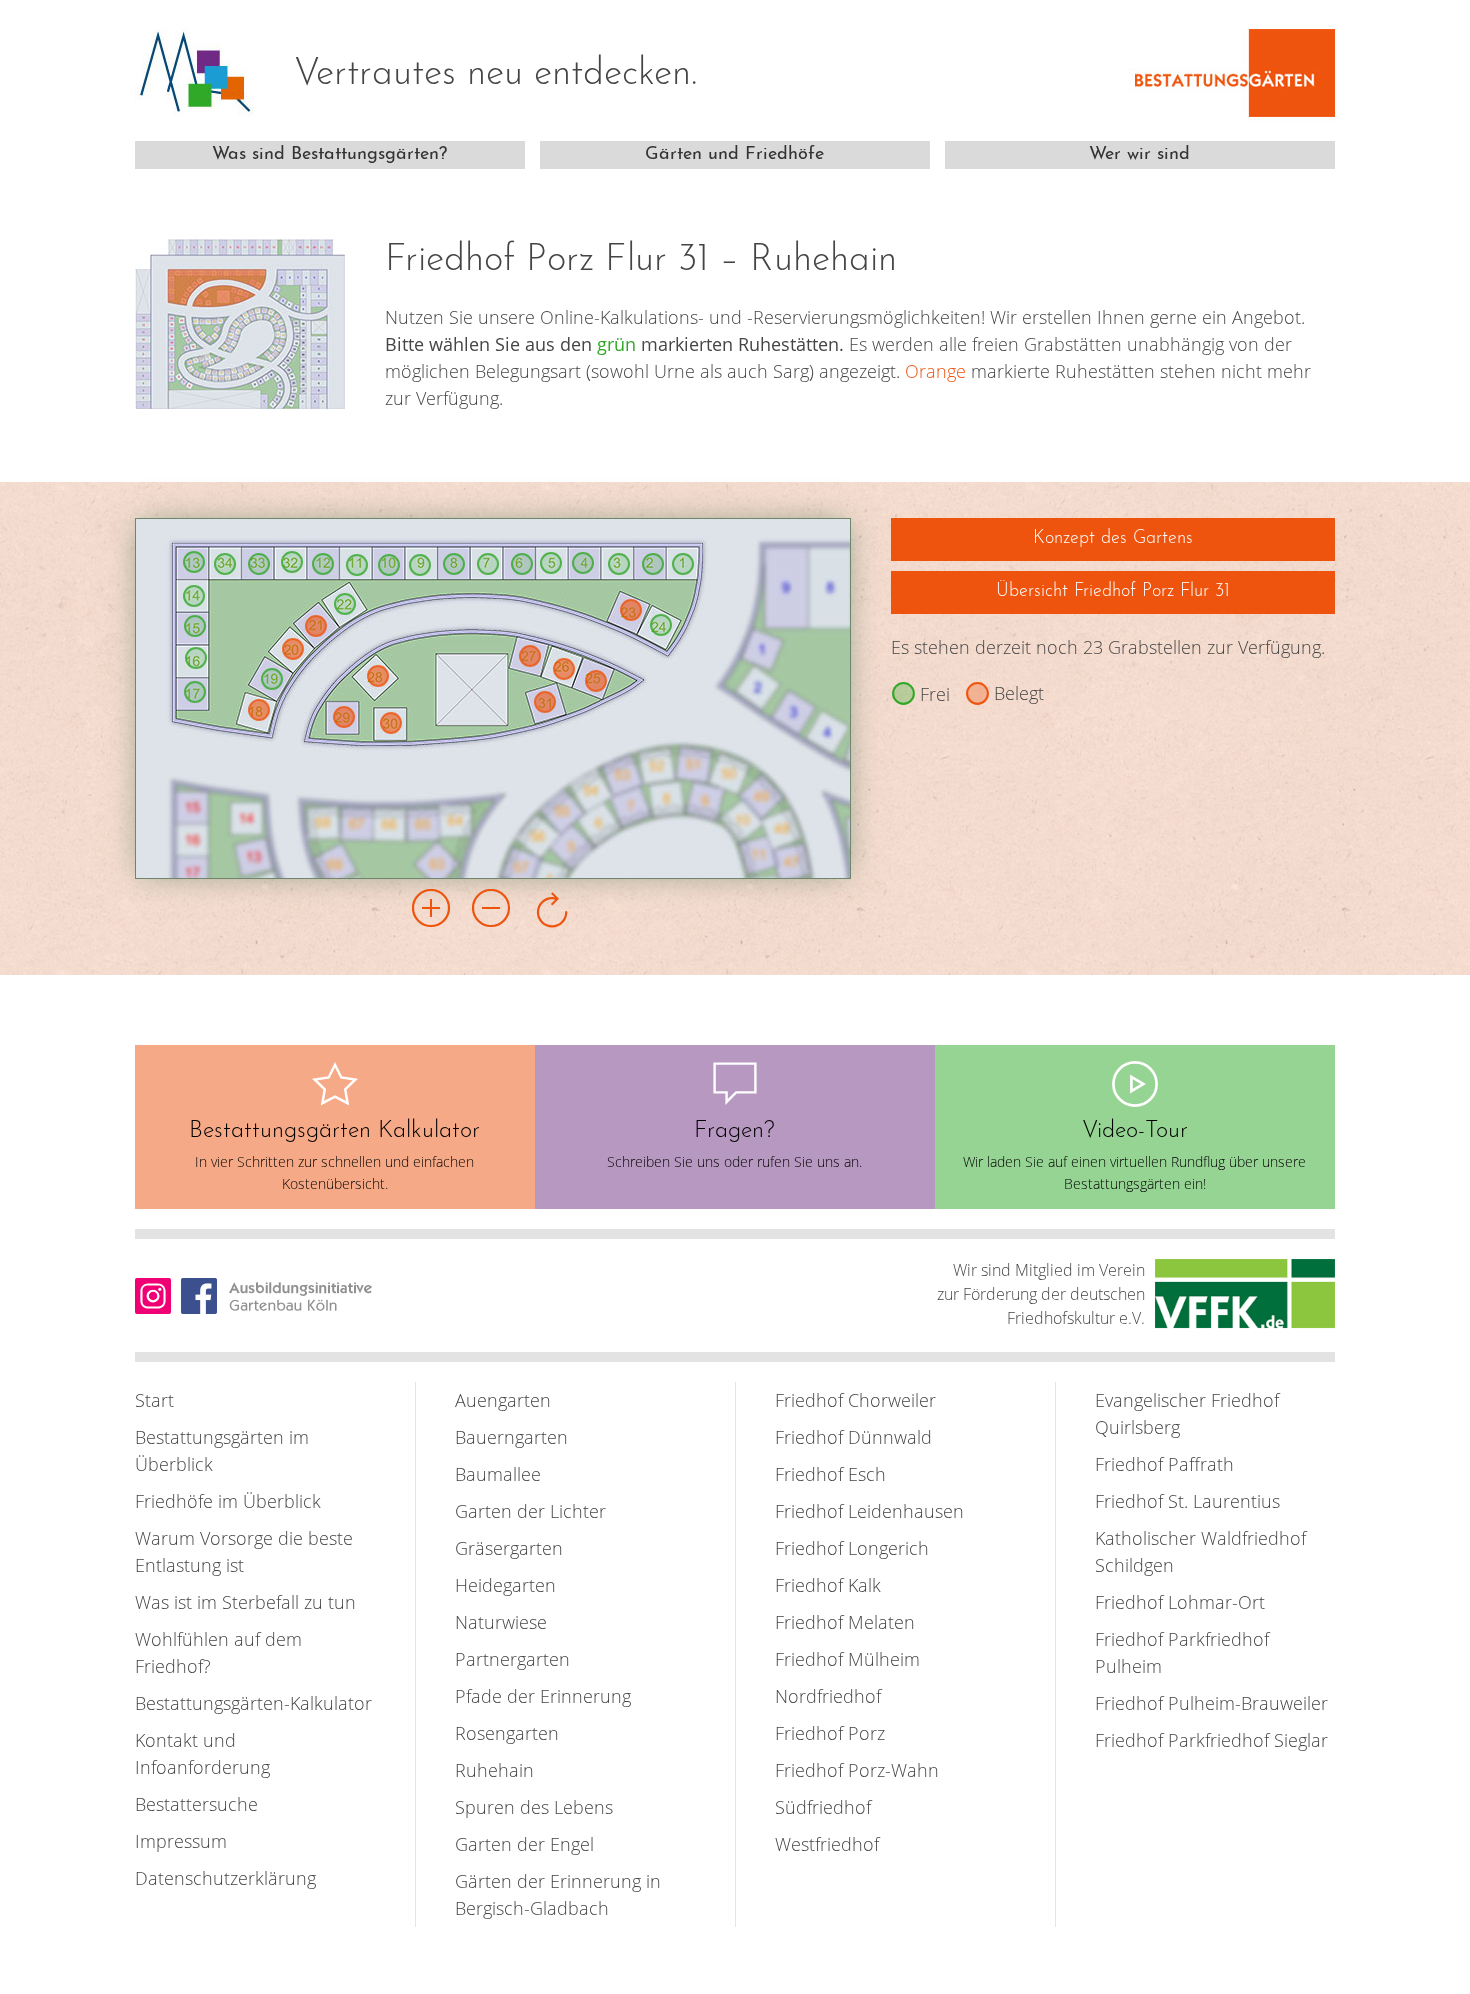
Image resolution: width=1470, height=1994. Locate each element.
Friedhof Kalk (828, 1585)
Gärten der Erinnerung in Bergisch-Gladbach (558, 1894)
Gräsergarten (509, 1548)
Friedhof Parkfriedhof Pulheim (1182, 1652)
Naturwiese (501, 1622)
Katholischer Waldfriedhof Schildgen (1200, 1551)
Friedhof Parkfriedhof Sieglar (1211, 1740)
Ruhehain (494, 1770)
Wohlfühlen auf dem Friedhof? (218, 1652)
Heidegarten (505, 1585)
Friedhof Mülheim (847, 1659)
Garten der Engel (524, 1844)
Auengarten (503, 1400)
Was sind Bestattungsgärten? (329, 155)
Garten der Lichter (530, 1511)
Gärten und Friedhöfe (734, 155)
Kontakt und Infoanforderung (202, 1753)
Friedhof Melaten (845, 1622)
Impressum (181, 1841)
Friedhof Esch (830, 1474)
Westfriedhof (827, 1844)
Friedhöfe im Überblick (228, 1501)
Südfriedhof (823, 1807)
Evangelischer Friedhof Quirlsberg (1187, 1413)
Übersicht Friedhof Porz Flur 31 (1113, 592)
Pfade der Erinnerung (543, 1696)
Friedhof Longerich (852, 1548)
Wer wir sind (1139, 155)
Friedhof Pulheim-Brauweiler (1211, 1703)
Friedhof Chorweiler (855, 1400)
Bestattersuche (196, 1804)
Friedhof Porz (830, 1733)
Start (154, 1400)
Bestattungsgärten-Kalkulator (253, 1703)
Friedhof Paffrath (1164, 1464)
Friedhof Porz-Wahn (857, 1770)
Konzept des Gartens (1113, 539)
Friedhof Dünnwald (853, 1437)
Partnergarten (512, 1659)
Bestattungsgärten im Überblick (222, 1450)
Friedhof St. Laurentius (1187, 1501)
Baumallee (498, 1474)
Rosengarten (507, 1733)
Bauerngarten (511, 1437)
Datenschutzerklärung (225, 1878)
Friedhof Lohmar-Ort (1180, 1602)
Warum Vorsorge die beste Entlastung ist (244, 1551)
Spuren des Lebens (534, 1807)
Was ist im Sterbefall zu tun (245, 1602)
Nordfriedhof (828, 1696)
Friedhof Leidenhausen (869, 1511)
